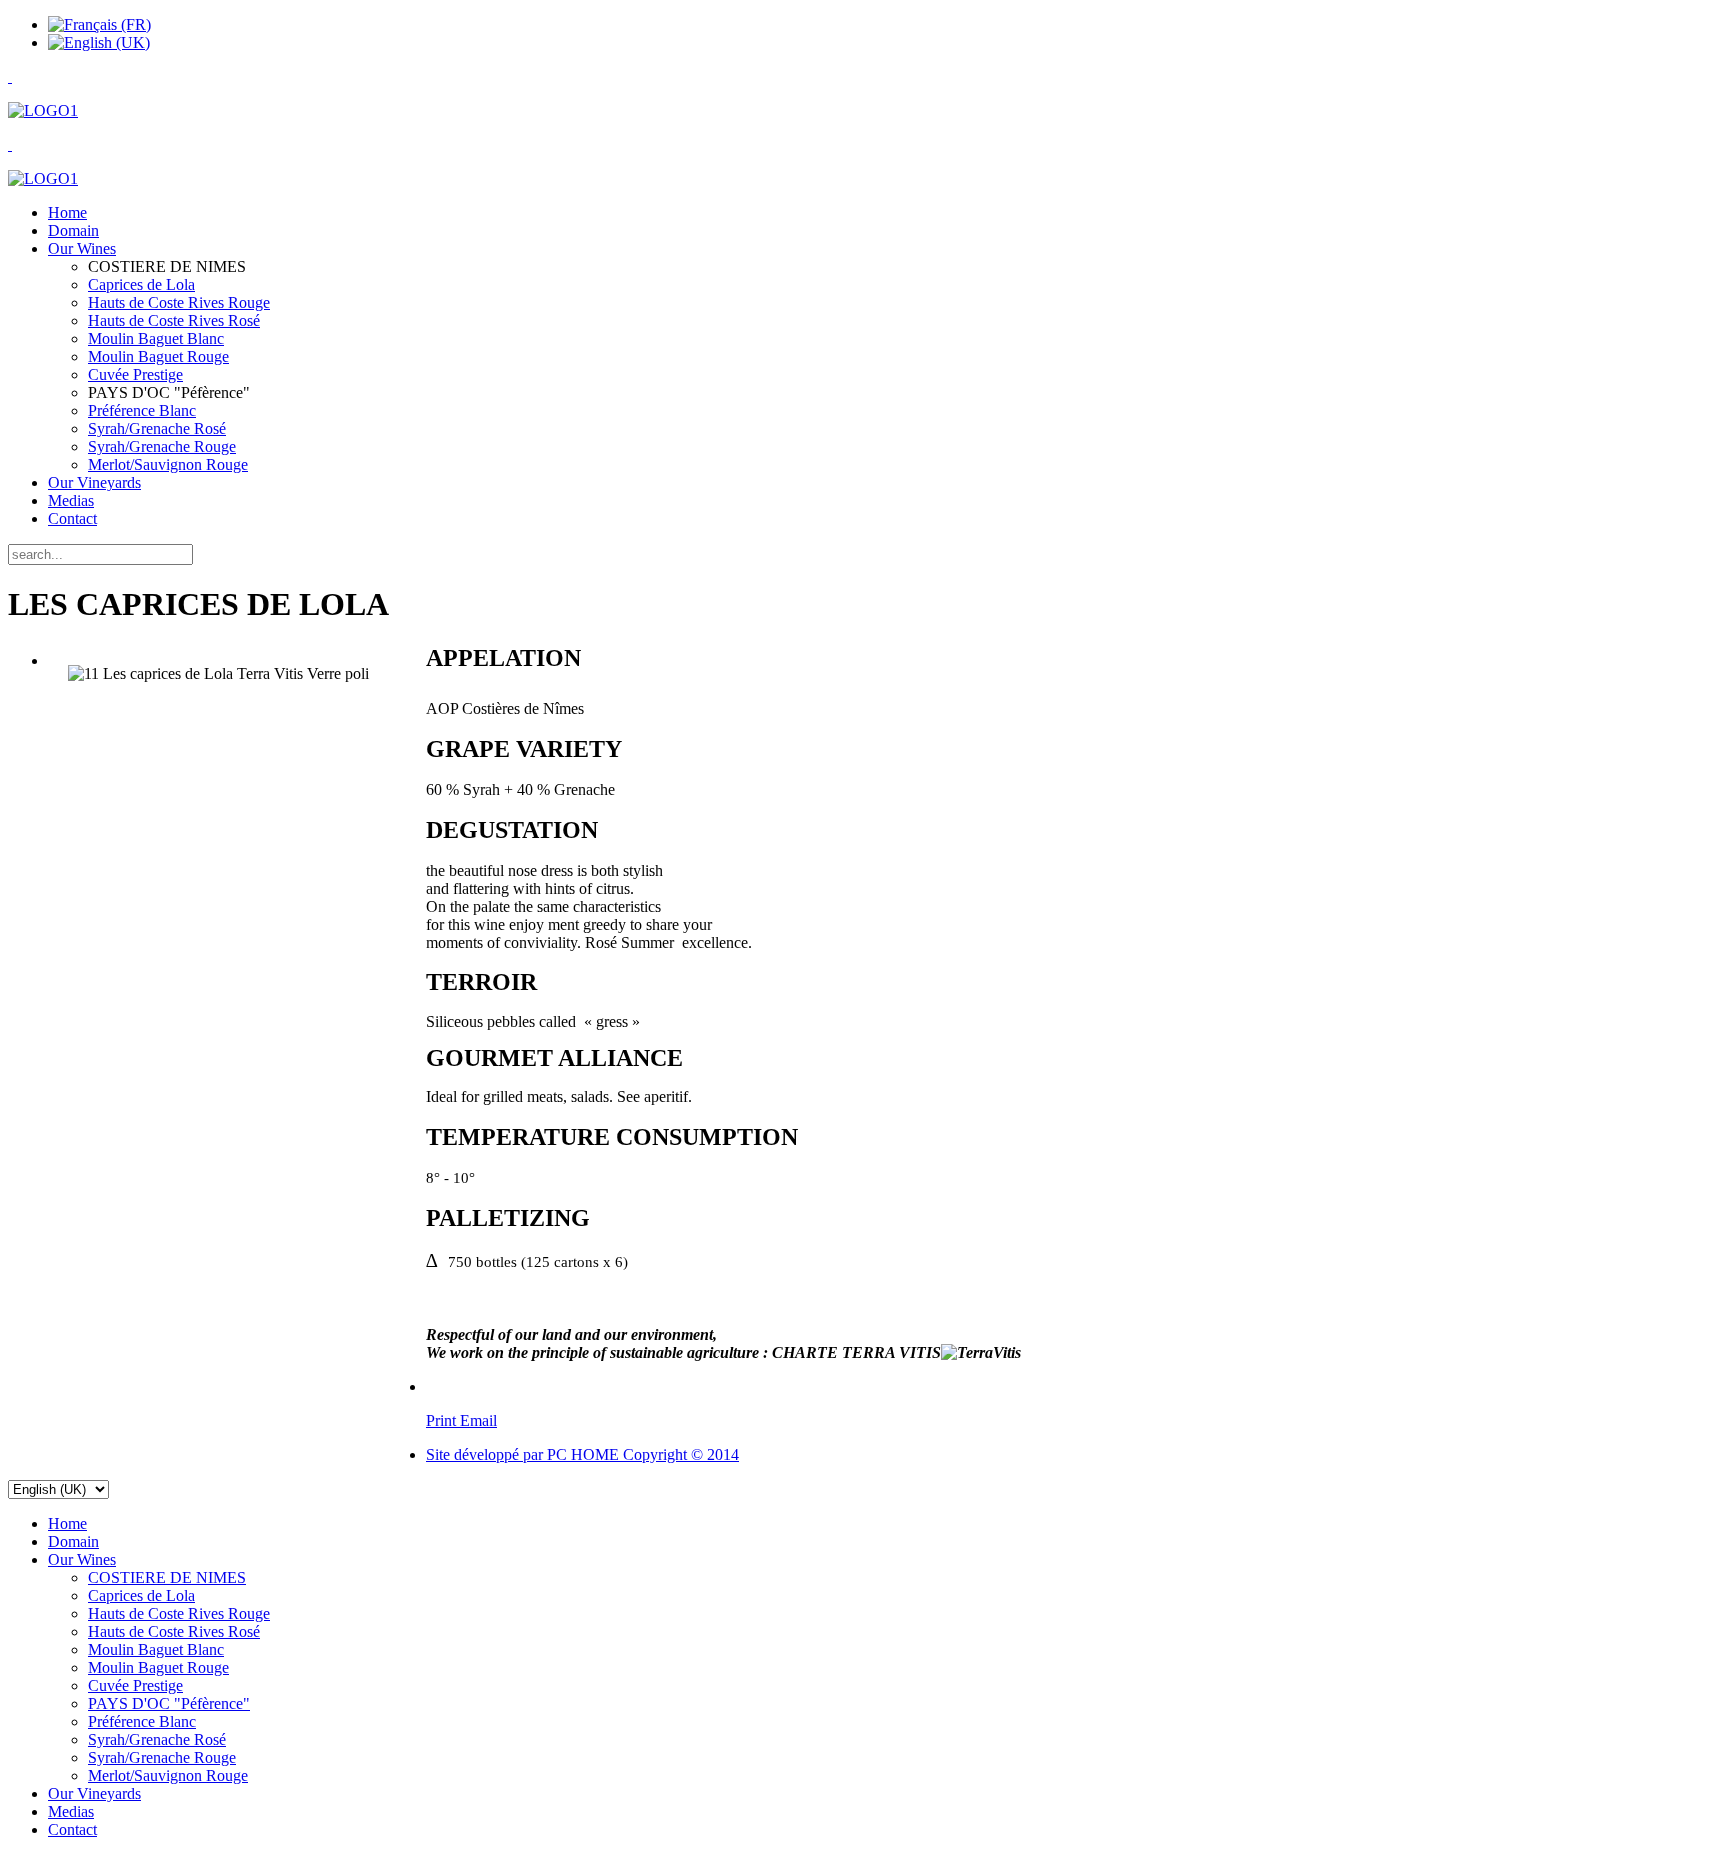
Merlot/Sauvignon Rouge (168, 464)
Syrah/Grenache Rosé (157, 428)
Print (443, 1420)
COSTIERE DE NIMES (167, 1577)
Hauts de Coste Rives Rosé (174, 320)
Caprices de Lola (141, 284)
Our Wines (82, 248)
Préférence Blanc (142, 410)
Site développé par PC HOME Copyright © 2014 (582, 1454)
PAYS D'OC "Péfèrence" (169, 1703)
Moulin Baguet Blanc (156, 338)
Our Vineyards (94, 482)
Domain (73, 230)
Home (67, 212)
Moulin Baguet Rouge (158, 356)
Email (478, 1420)
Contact (72, 518)
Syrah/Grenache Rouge (162, 446)
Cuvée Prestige (135, 374)
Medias (71, 500)
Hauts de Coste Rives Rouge (179, 302)
